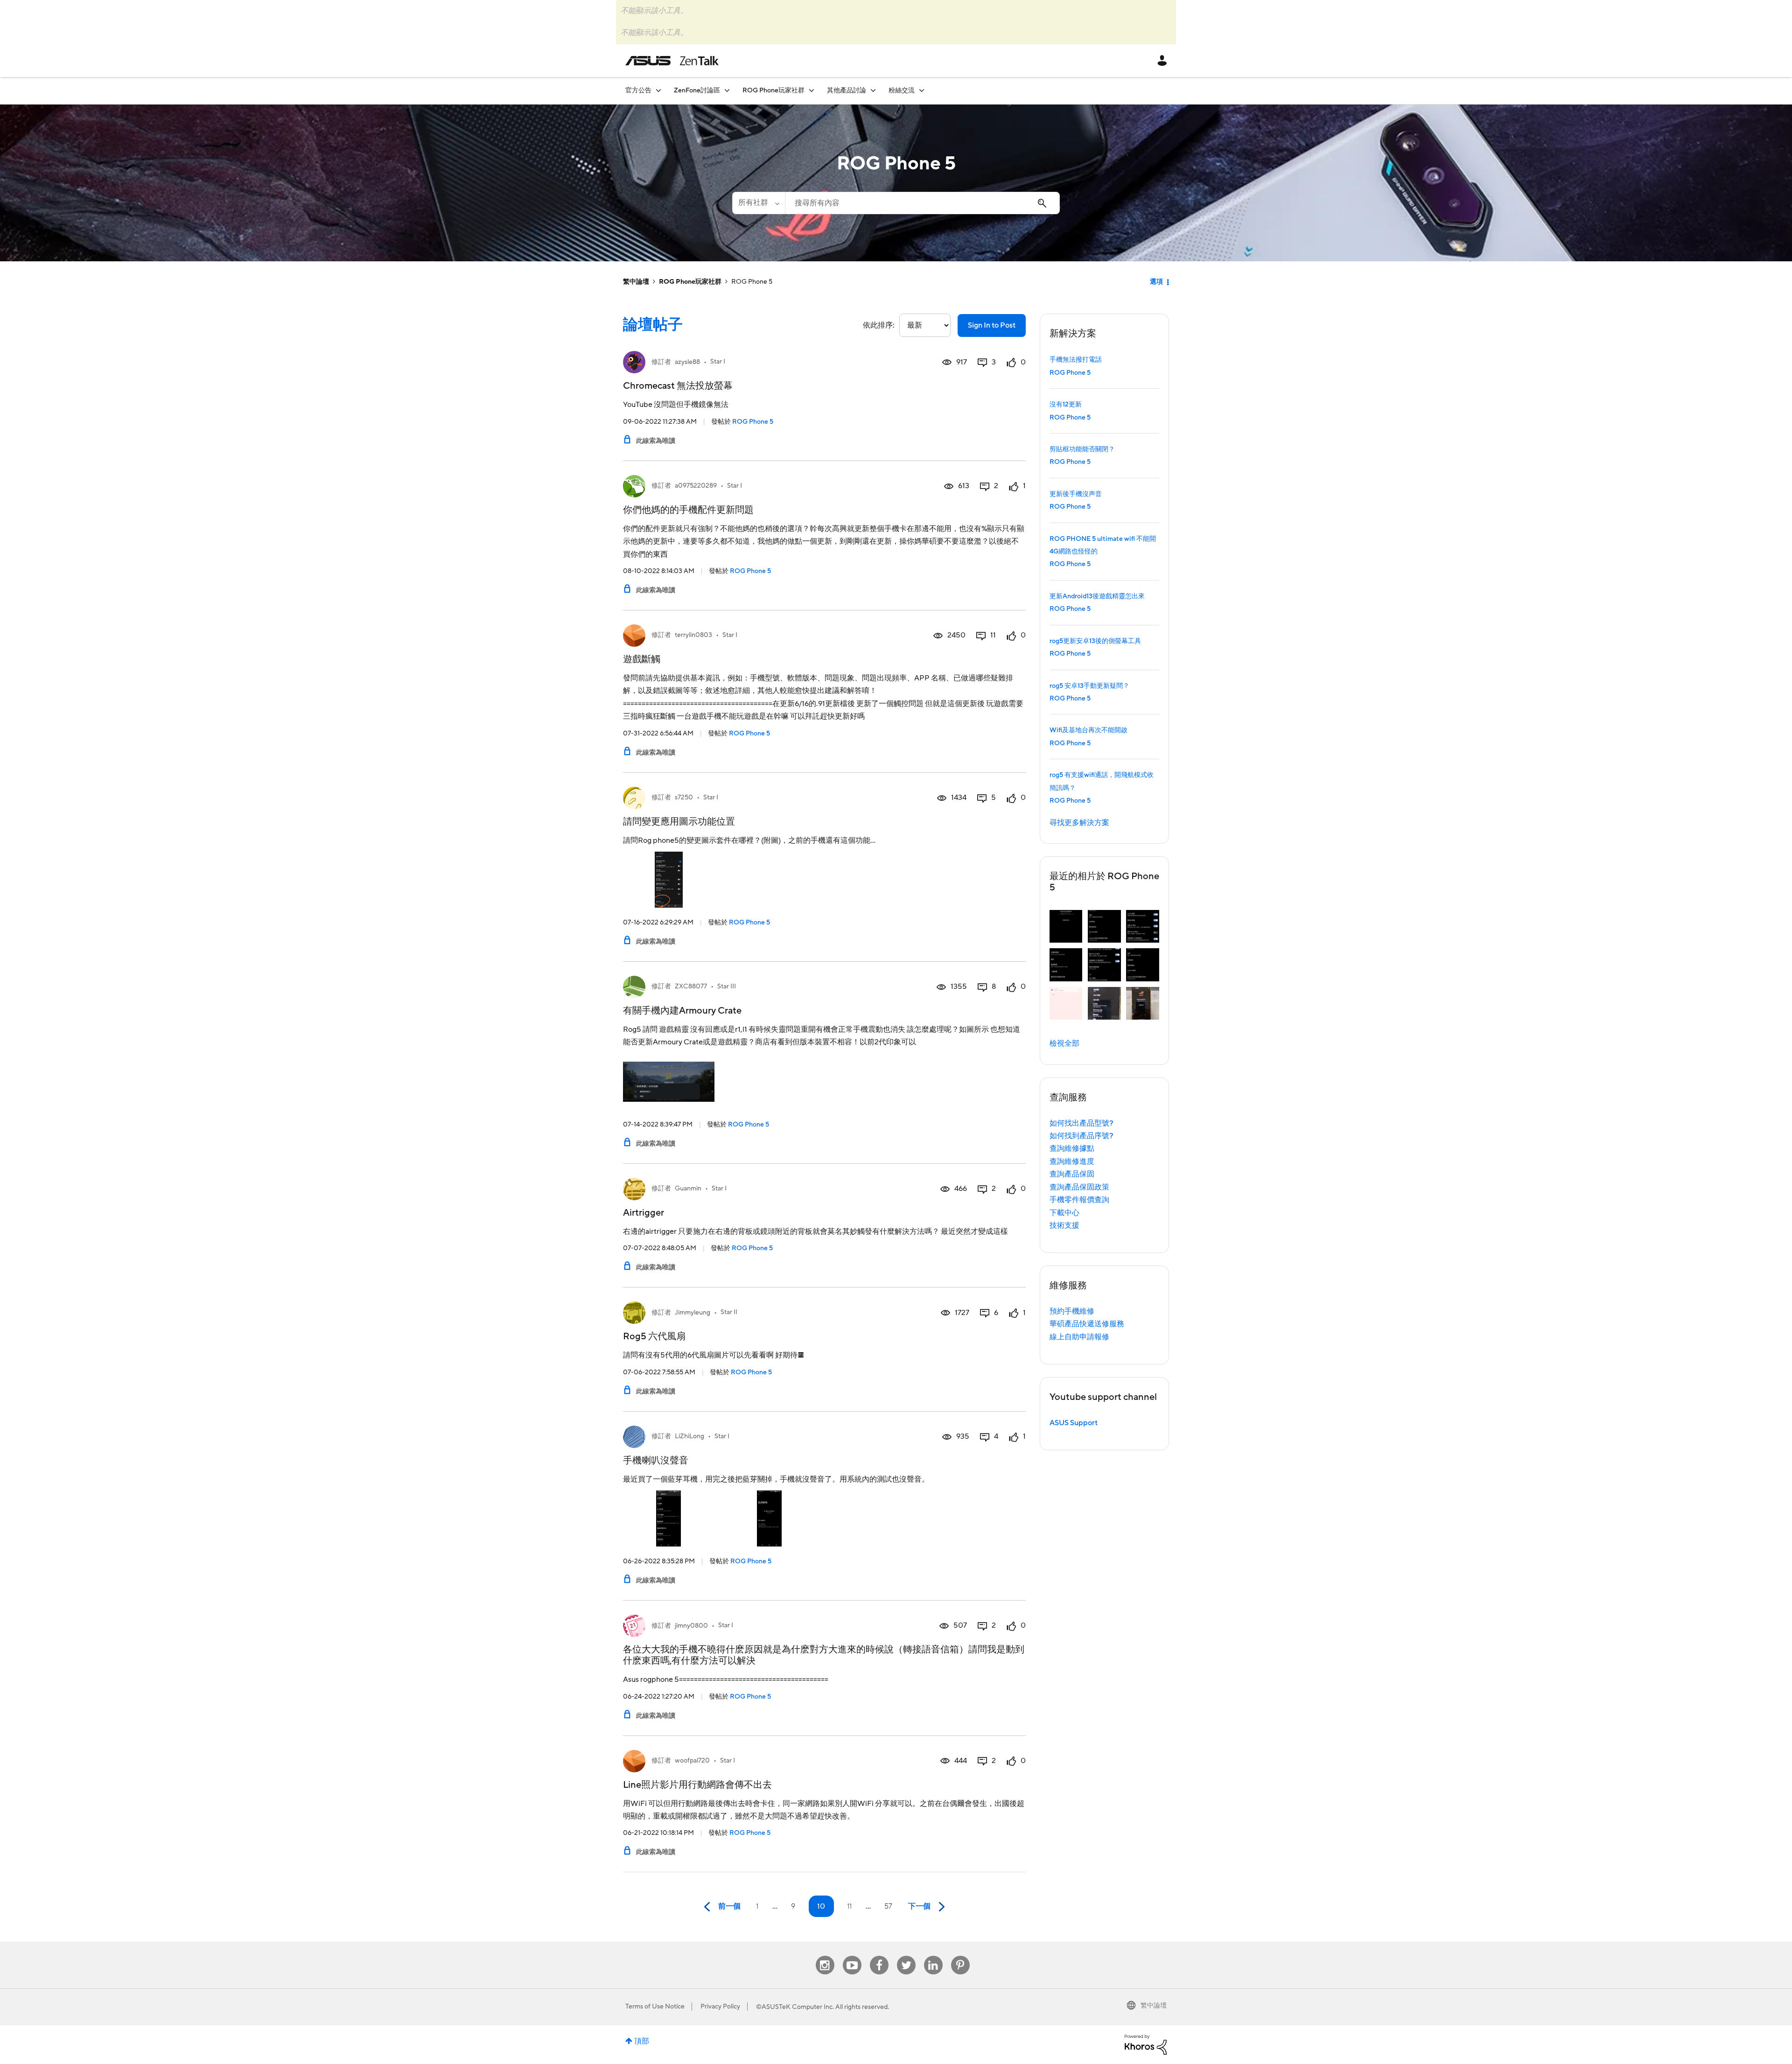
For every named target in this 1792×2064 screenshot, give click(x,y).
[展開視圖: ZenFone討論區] (727, 90)
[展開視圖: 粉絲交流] (922, 90)
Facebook (879, 1956)
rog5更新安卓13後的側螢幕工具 (1095, 641)
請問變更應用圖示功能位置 (679, 822)
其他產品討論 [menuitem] (847, 91)
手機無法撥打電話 (1076, 360)
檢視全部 (1064, 1043)
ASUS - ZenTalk (672, 61)
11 (849, 1906)
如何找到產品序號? (1081, 1136)
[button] (1066, 927)
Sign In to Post (992, 325)
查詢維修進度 (1072, 1161)
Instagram (825, 1956)
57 (888, 1906)
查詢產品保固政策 (1079, 1187)
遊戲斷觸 (642, 659)
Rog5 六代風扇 (654, 1336)
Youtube (852, 1956)
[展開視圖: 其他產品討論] (873, 90)
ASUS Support (1074, 1423)
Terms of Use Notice (655, 2007)
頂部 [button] (642, 2041)
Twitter (906, 1956)
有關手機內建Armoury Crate (682, 1011)
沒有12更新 (1066, 405)
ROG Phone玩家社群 (690, 282)
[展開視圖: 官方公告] (658, 90)
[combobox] (922, 203)
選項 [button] (1156, 282)
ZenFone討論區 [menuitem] (697, 91)
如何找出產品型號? (1081, 1123)
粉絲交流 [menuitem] (902, 91)
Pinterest (960, 1956)
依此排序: (879, 325)
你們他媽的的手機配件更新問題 (688, 510)
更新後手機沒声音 (1076, 494)
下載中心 (1064, 1213)
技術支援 (1064, 1225)
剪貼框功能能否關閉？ (1082, 449)
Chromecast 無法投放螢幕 (678, 386)
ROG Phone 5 (753, 422)
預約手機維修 (1072, 1311)
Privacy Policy (720, 2007)
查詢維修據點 (1072, 1148)
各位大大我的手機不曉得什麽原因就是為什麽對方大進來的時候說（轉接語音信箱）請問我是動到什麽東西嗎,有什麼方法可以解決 (824, 1655)
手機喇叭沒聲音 (656, 1461)
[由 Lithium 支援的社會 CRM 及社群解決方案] (1146, 2044)
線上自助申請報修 (1079, 1337)
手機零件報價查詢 (1079, 1200)
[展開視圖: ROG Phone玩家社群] (812, 90)
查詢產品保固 (1072, 1174)
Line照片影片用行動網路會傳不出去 (697, 1785)
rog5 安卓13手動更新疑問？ (1089, 686)
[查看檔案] (634, 362)
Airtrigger (644, 1213)
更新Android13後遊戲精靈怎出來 (1097, 596)
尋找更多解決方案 (1079, 823)
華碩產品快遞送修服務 (1087, 1324)
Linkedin (933, 1956)
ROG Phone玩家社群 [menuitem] (773, 91)
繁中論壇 (636, 282)
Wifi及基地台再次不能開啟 (1088, 730)
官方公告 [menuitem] (638, 91)
